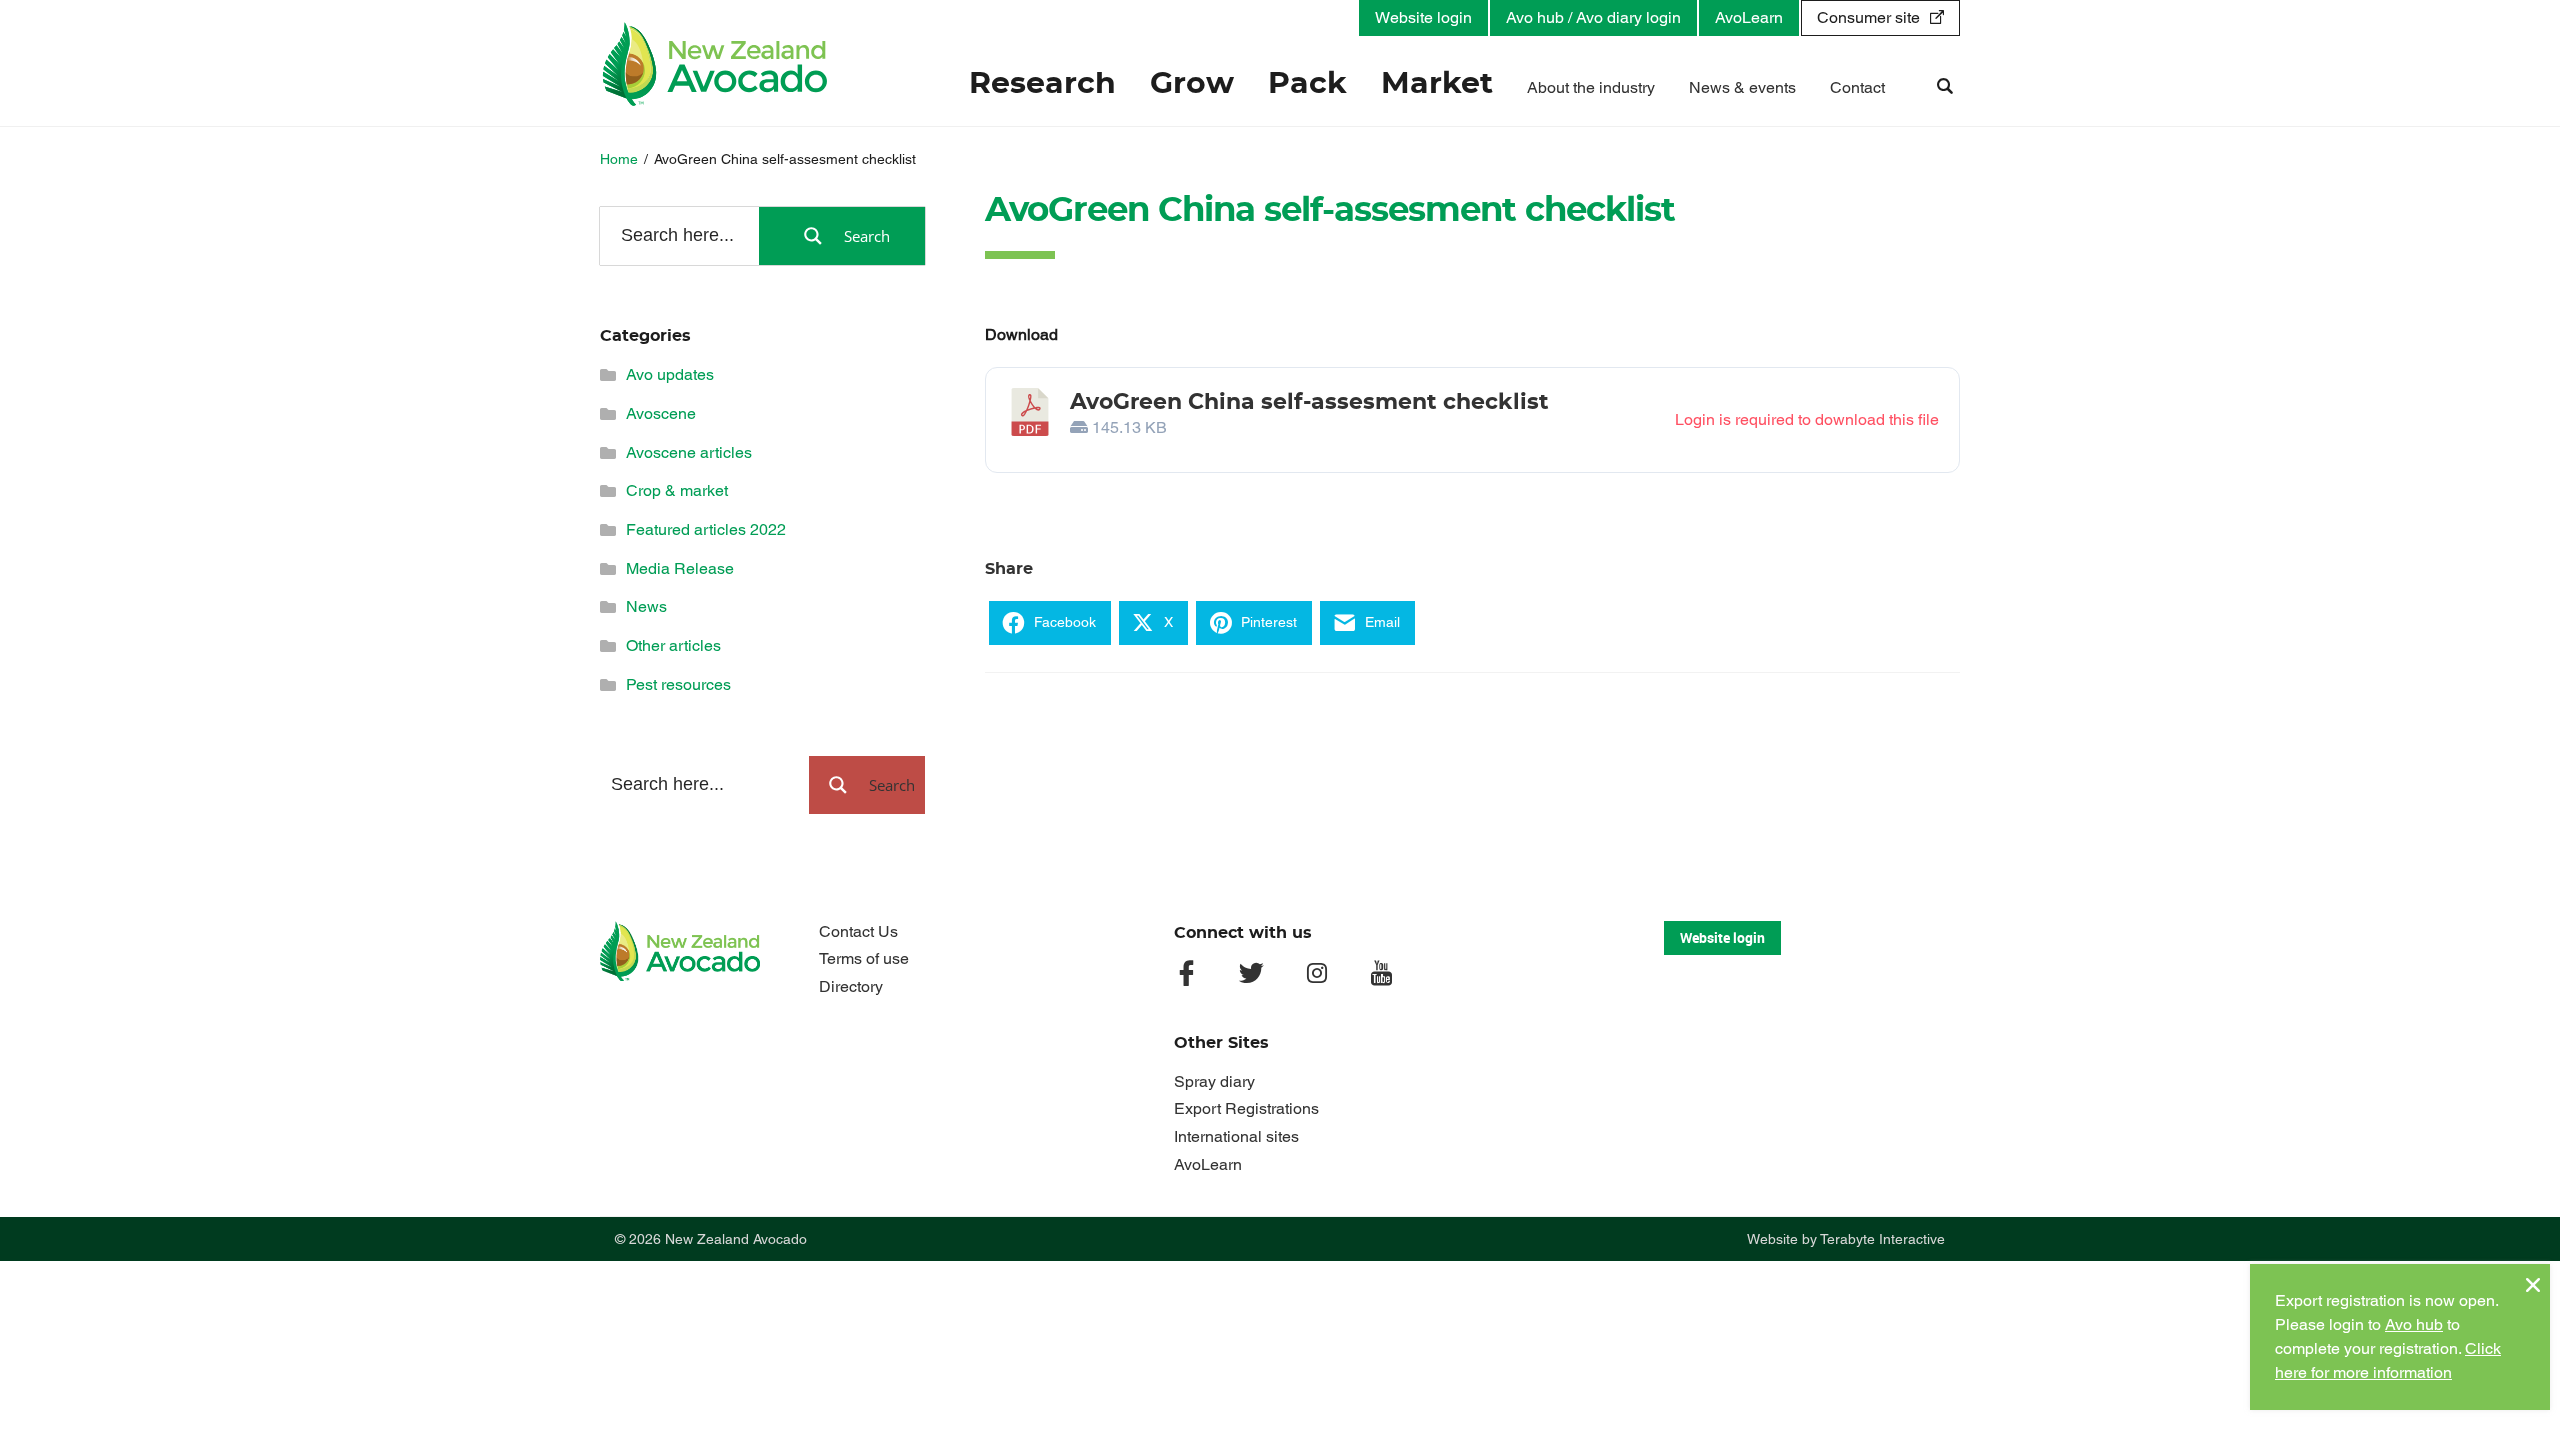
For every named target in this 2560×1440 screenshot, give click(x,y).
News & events (1742, 87)
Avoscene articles (689, 452)
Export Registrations (1246, 1108)
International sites (1236, 1136)
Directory (851, 986)
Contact (1857, 87)
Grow (1192, 84)
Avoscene (661, 413)
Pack (1307, 84)
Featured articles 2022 (706, 529)
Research (1042, 84)
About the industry (1591, 87)
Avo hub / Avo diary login (1593, 17)
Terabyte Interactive (1882, 1239)
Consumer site (1868, 17)
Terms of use (864, 958)
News (646, 606)
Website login (1423, 17)
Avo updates (670, 374)
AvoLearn (1749, 17)
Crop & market (677, 490)
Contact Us (858, 931)
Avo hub (2414, 1324)
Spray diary (1214, 1081)
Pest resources (678, 684)
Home (619, 159)
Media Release (680, 568)
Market (1437, 84)
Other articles (673, 645)
